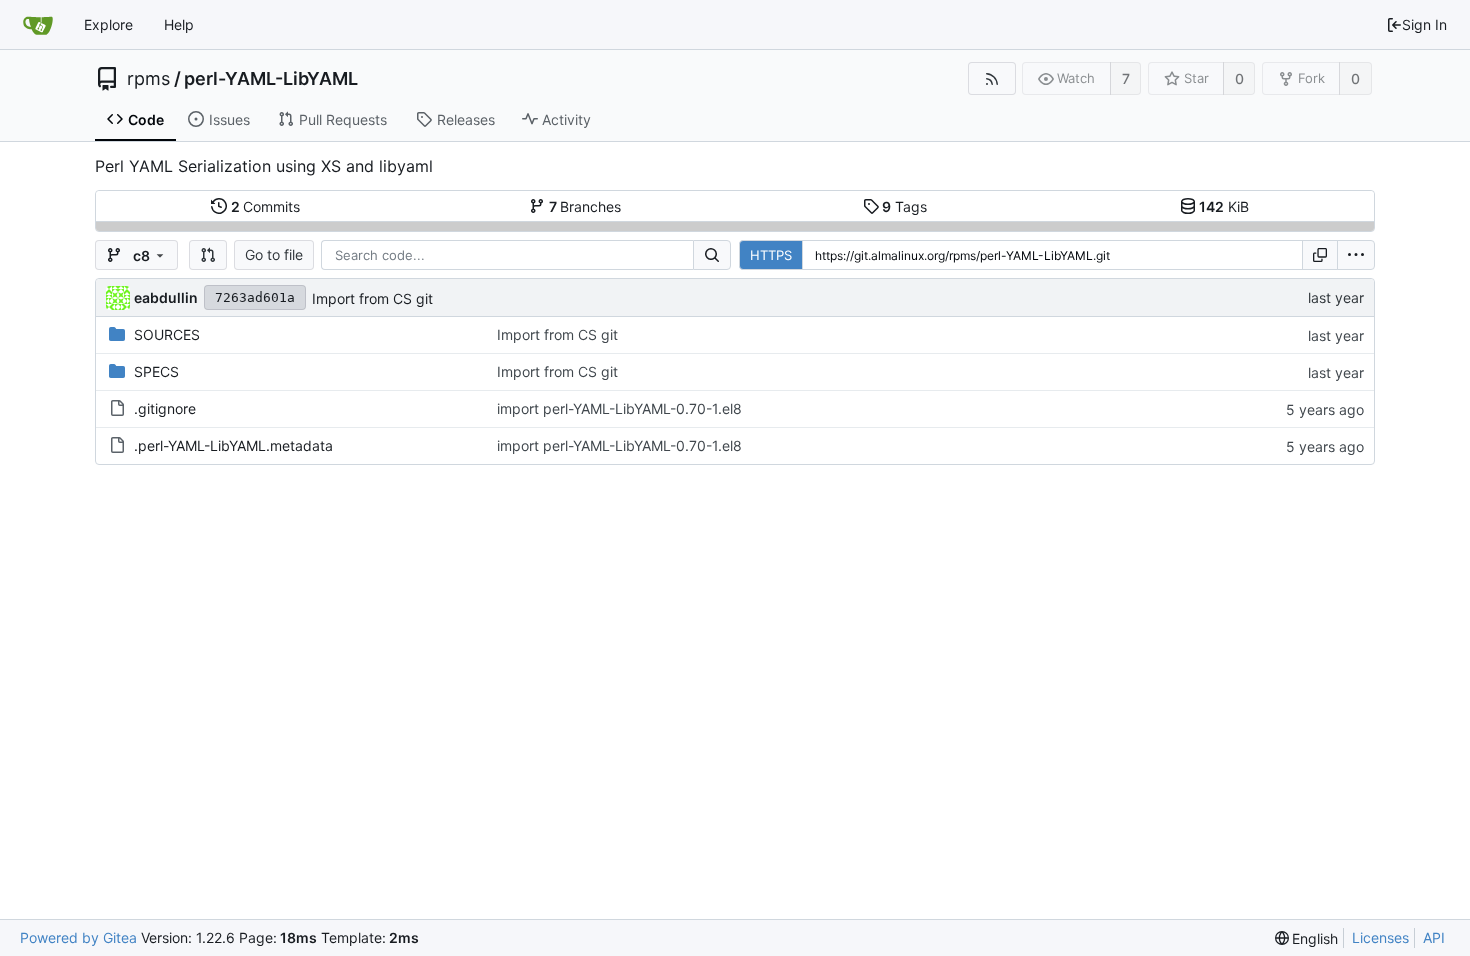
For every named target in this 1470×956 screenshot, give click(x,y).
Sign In (1424, 24)
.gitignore (165, 408)
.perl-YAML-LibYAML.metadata (233, 445)
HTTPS (771, 255)
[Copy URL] (1320, 255)
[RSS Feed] (991, 78)
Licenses (1380, 937)
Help (179, 24)
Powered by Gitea (78, 937)
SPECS (156, 371)
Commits (266, 206)
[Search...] (712, 255)
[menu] (1356, 255)
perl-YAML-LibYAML (271, 79)
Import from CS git (372, 298)
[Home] (38, 25)
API (1434, 937)
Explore (108, 24)
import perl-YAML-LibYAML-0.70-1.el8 (619, 408)
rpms (148, 79)
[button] (208, 255)
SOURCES (167, 334)
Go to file (274, 254)
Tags (904, 206)
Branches (585, 206)
